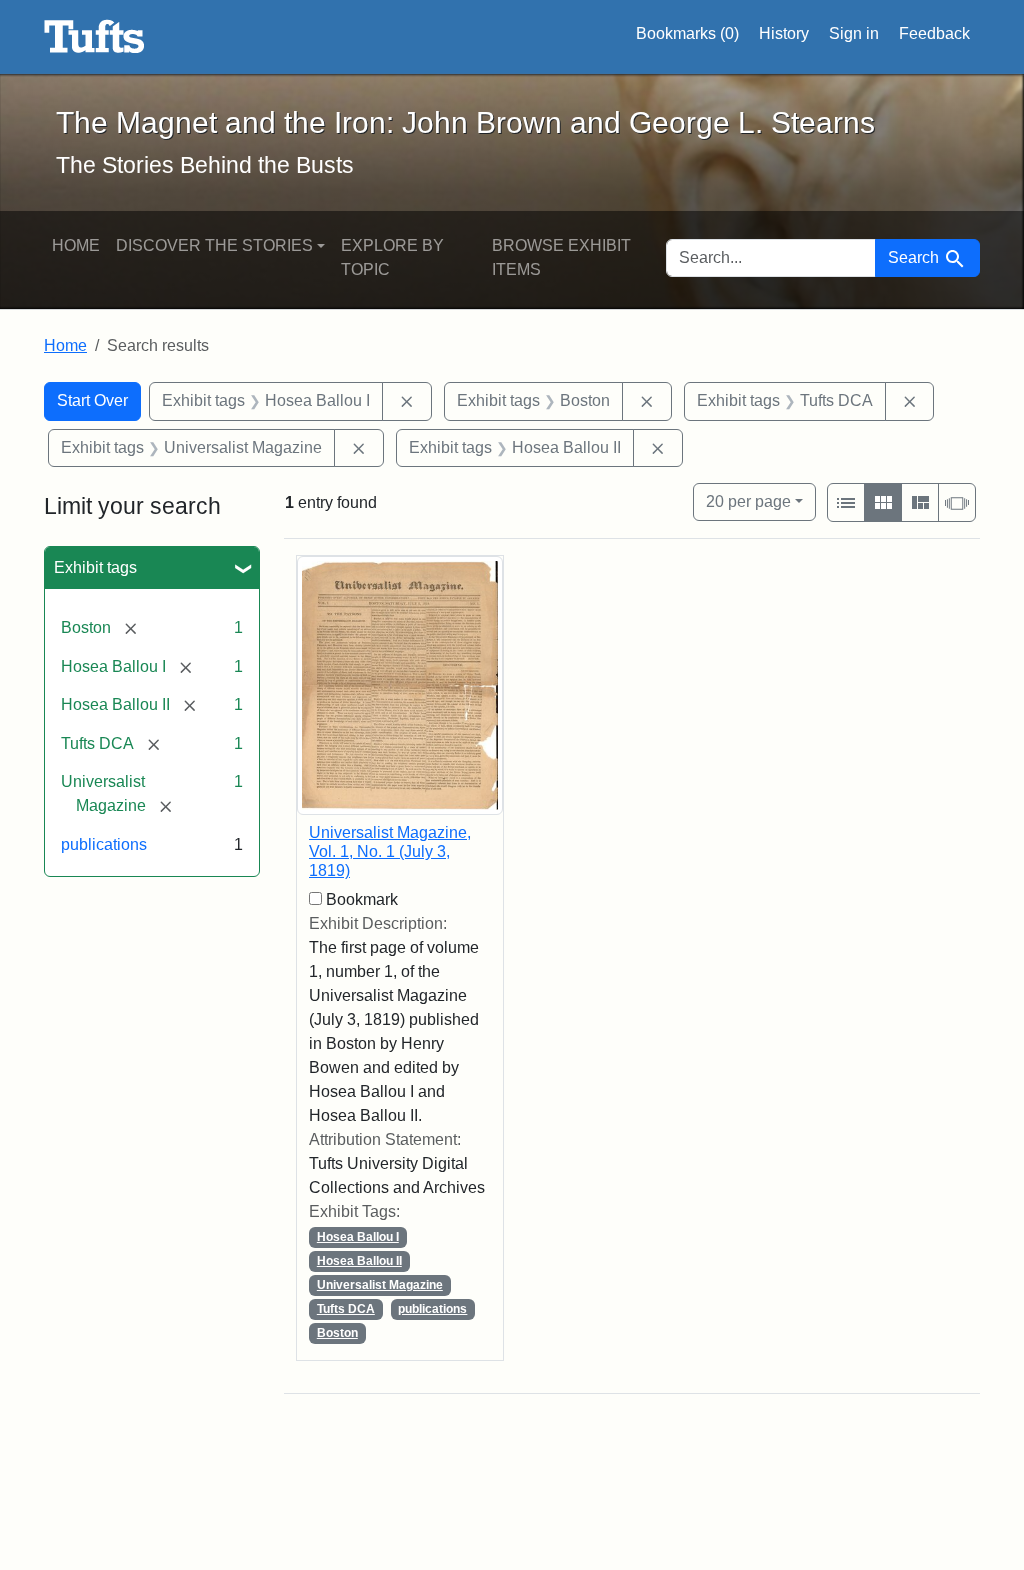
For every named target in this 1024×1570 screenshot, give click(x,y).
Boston (337, 1333)
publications (104, 844)
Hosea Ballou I (358, 1237)
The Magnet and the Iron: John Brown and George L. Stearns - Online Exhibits (94, 37)
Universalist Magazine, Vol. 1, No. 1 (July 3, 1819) (390, 851)
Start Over (92, 400)
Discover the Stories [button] (214, 245)
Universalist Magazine (380, 1285)
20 (748, 501)
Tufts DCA (346, 1309)
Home (76, 245)
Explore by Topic (392, 257)
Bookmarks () (687, 33)
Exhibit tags (95, 567)
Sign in (854, 33)
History (784, 33)
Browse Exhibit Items (561, 257)
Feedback (934, 33)
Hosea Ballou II (359, 1261)
